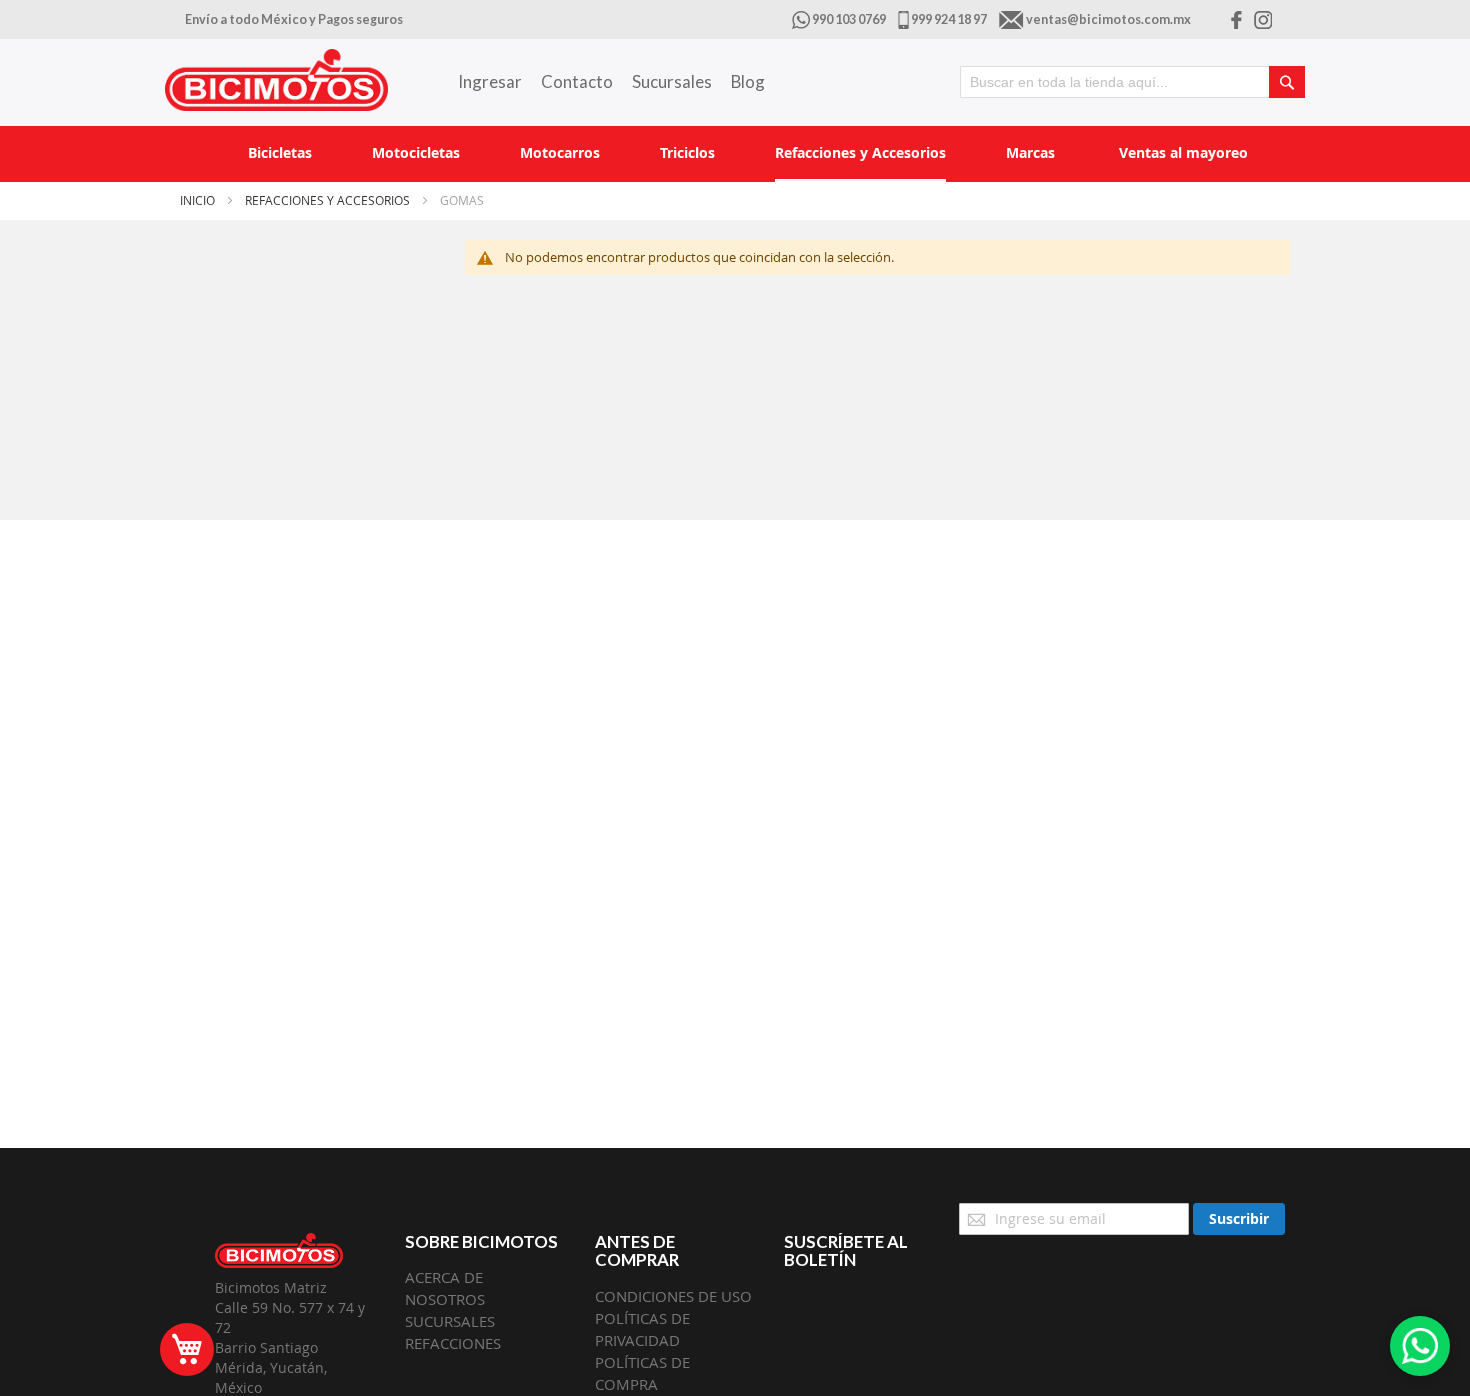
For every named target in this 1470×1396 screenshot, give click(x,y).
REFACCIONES (453, 1343)
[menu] (735, 154)
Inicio (199, 200)
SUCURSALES (450, 1321)
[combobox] (1132, 82)
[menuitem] (280, 152)
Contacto (577, 81)
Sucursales (672, 81)
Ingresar (490, 81)
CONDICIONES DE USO (673, 1296)
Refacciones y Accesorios (329, 200)
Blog (748, 81)
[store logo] (276, 80)
